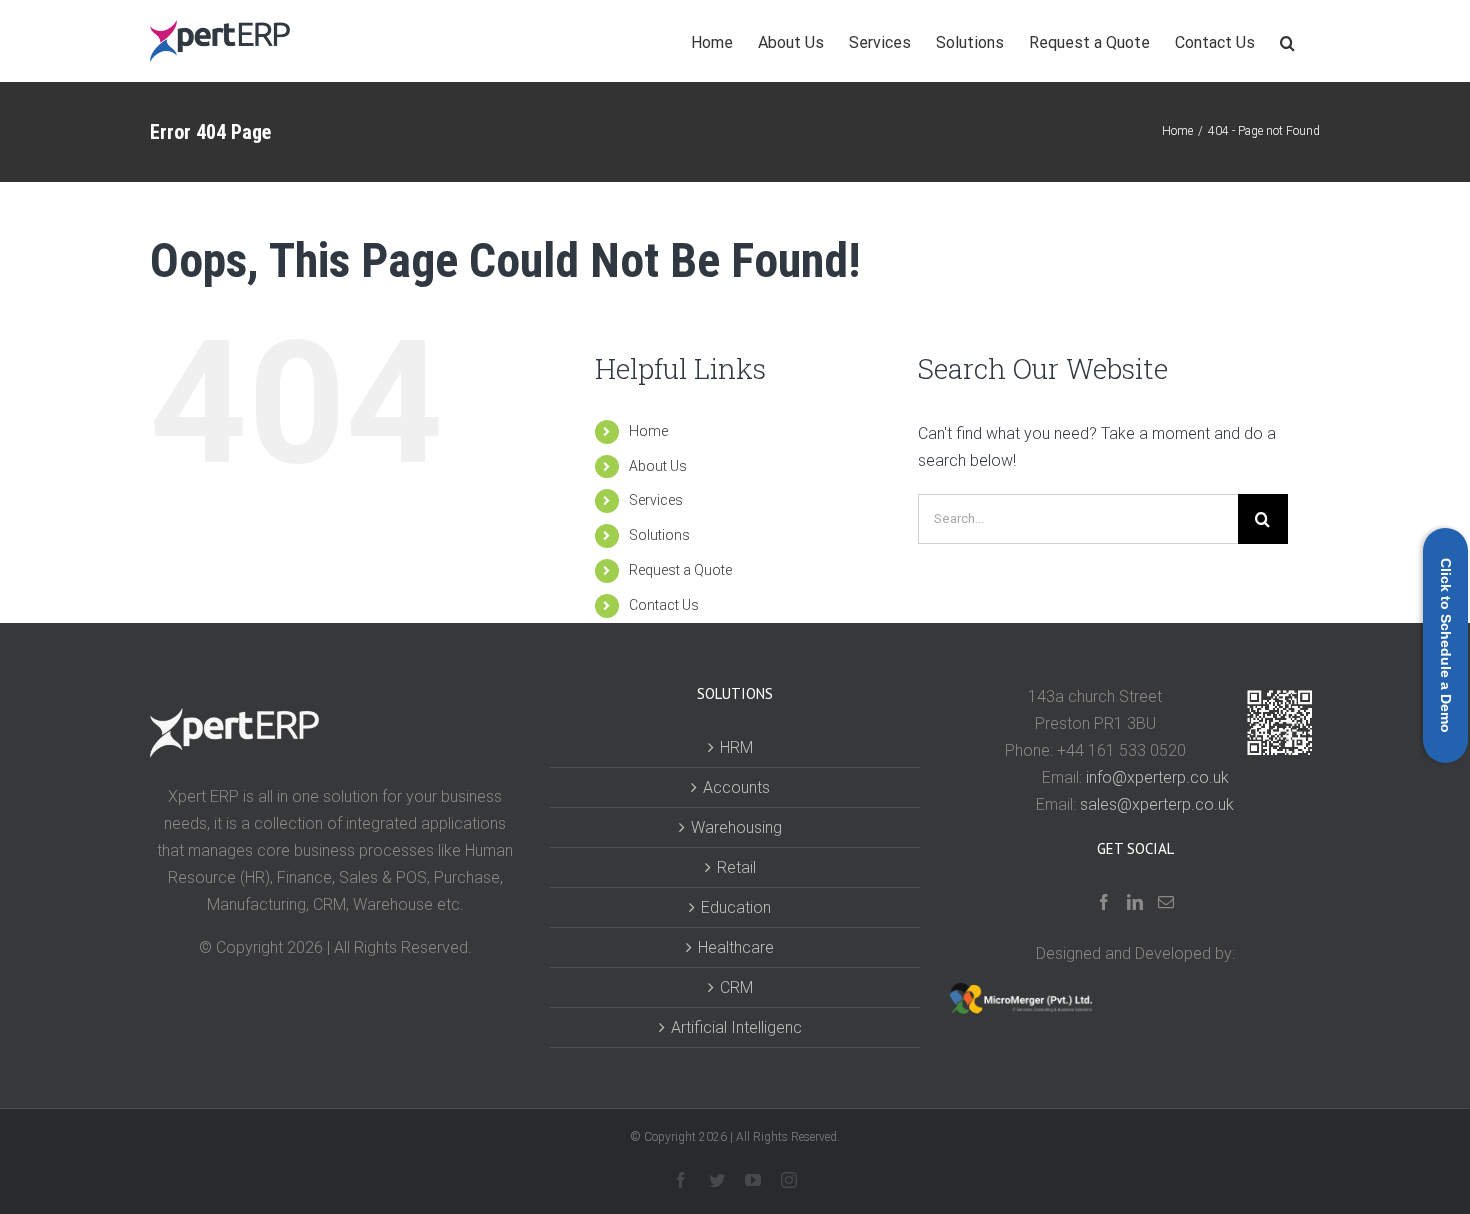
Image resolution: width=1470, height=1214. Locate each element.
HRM (736, 747)
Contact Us (664, 605)
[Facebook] (1104, 902)
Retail (736, 867)
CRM (736, 987)
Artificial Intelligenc (736, 1027)
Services (656, 500)
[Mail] (1166, 902)
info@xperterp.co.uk (1157, 777)
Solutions (659, 535)
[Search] (1287, 40)
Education (736, 907)
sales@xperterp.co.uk (1157, 804)
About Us (658, 466)
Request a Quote (680, 570)
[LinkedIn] (1135, 902)
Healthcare (736, 947)
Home (648, 431)
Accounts (736, 787)
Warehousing (736, 827)
